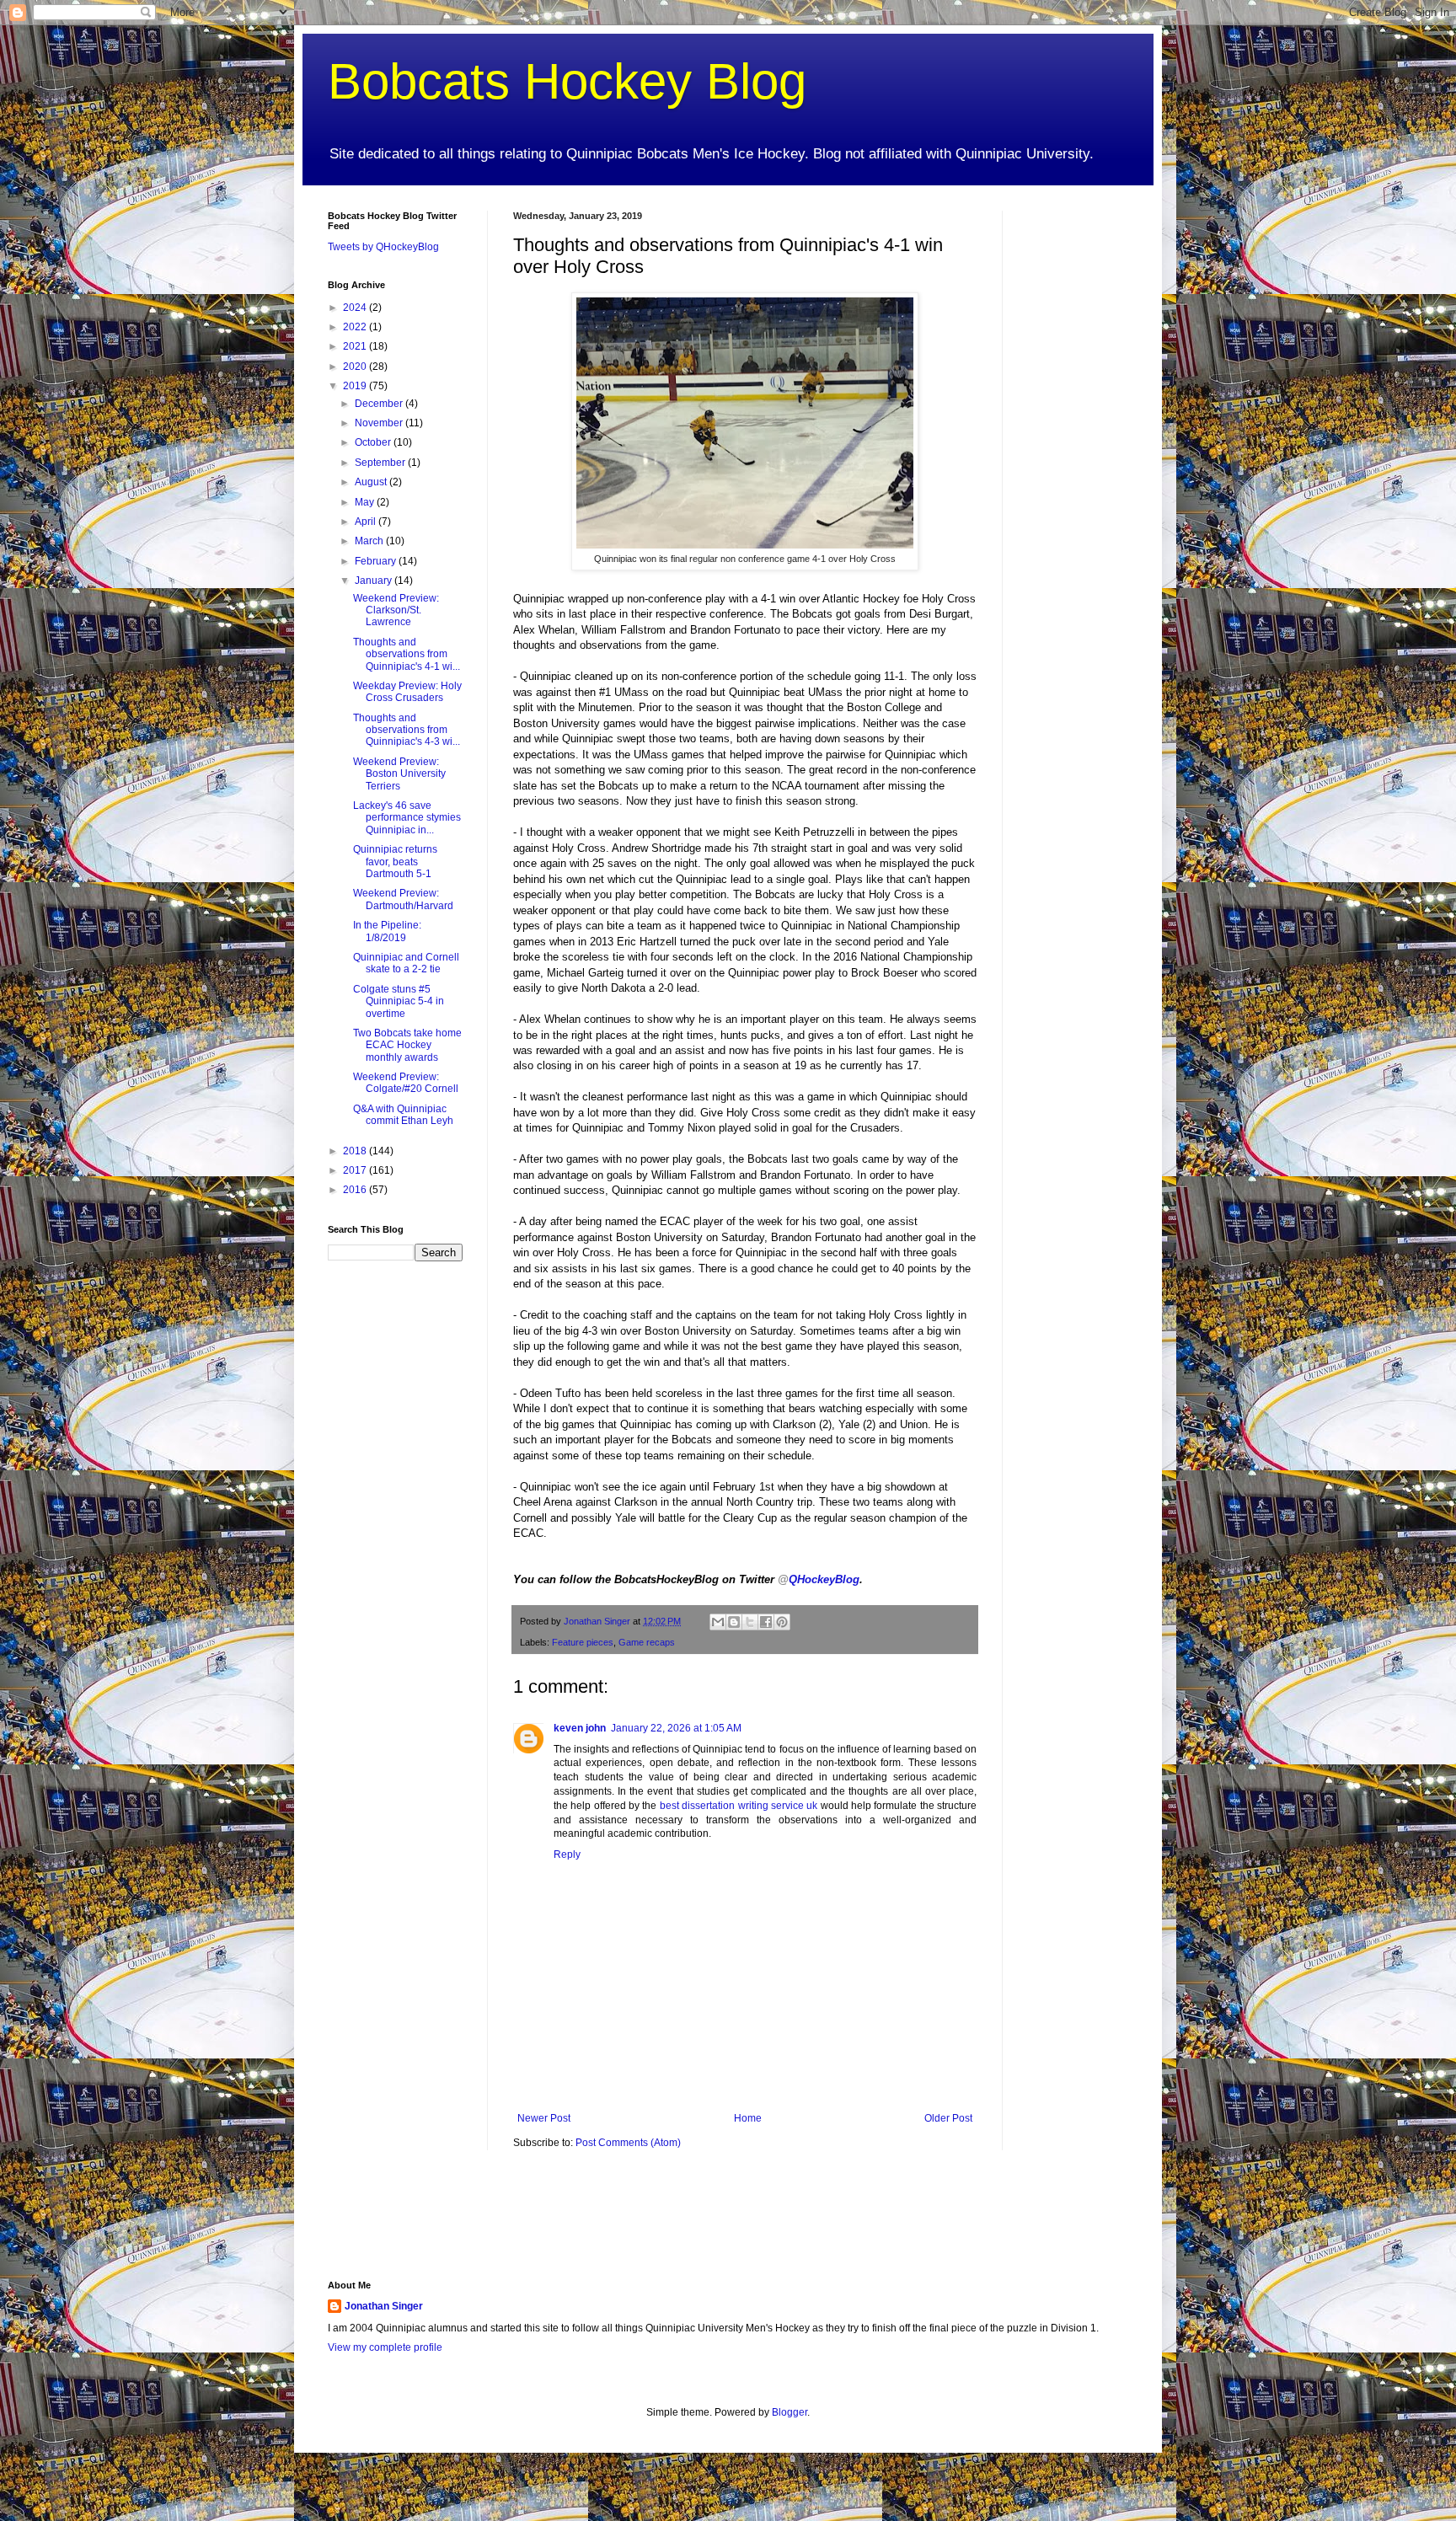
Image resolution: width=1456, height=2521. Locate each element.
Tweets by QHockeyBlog (383, 247)
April (367, 522)
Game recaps (647, 1642)
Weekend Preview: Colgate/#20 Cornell (406, 1083)
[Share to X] (750, 1622)
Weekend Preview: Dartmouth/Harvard (403, 899)
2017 (356, 1170)
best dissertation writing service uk (739, 1806)
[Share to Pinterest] (782, 1622)
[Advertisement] (1078, 463)
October (374, 442)
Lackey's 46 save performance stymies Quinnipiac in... (407, 818)
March (370, 541)
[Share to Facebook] (766, 1622)
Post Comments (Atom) (628, 2143)
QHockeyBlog (819, 1579)
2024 (356, 308)
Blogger (790, 2412)
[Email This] (718, 1622)
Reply (567, 1855)
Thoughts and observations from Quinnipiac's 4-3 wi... (407, 730)
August (372, 482)
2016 (356, 1190)
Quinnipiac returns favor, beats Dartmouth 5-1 (395, 862)
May (366, 502)
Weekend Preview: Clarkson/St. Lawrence (396, 610)
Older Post (948, 2118)
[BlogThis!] (734, 1622)
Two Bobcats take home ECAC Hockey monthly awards (407, 1045)
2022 (356, 327)
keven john (580, 1728)
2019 (356, 386)
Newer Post (544, 2118)
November (380, 423)
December (380, 404)
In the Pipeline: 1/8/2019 (387, 931)
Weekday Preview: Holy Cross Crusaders (407, 692)
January (375, 581)
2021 (356, 346)
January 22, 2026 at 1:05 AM (676, 1728)
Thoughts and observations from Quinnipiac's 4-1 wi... (407, 654)
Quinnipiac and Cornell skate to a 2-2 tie (406, 963)
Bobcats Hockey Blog (567, 81)
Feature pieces (583, 1642)
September (381, 463)
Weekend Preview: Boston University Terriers (399, 774)
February (377, 561)
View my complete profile (385, 2347)
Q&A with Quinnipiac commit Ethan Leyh (403, 1115)
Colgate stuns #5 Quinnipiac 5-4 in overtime (399, 1001)
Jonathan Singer (384, 2306)
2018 (356, 1151)
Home (748, 2118)
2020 (356, 367)
